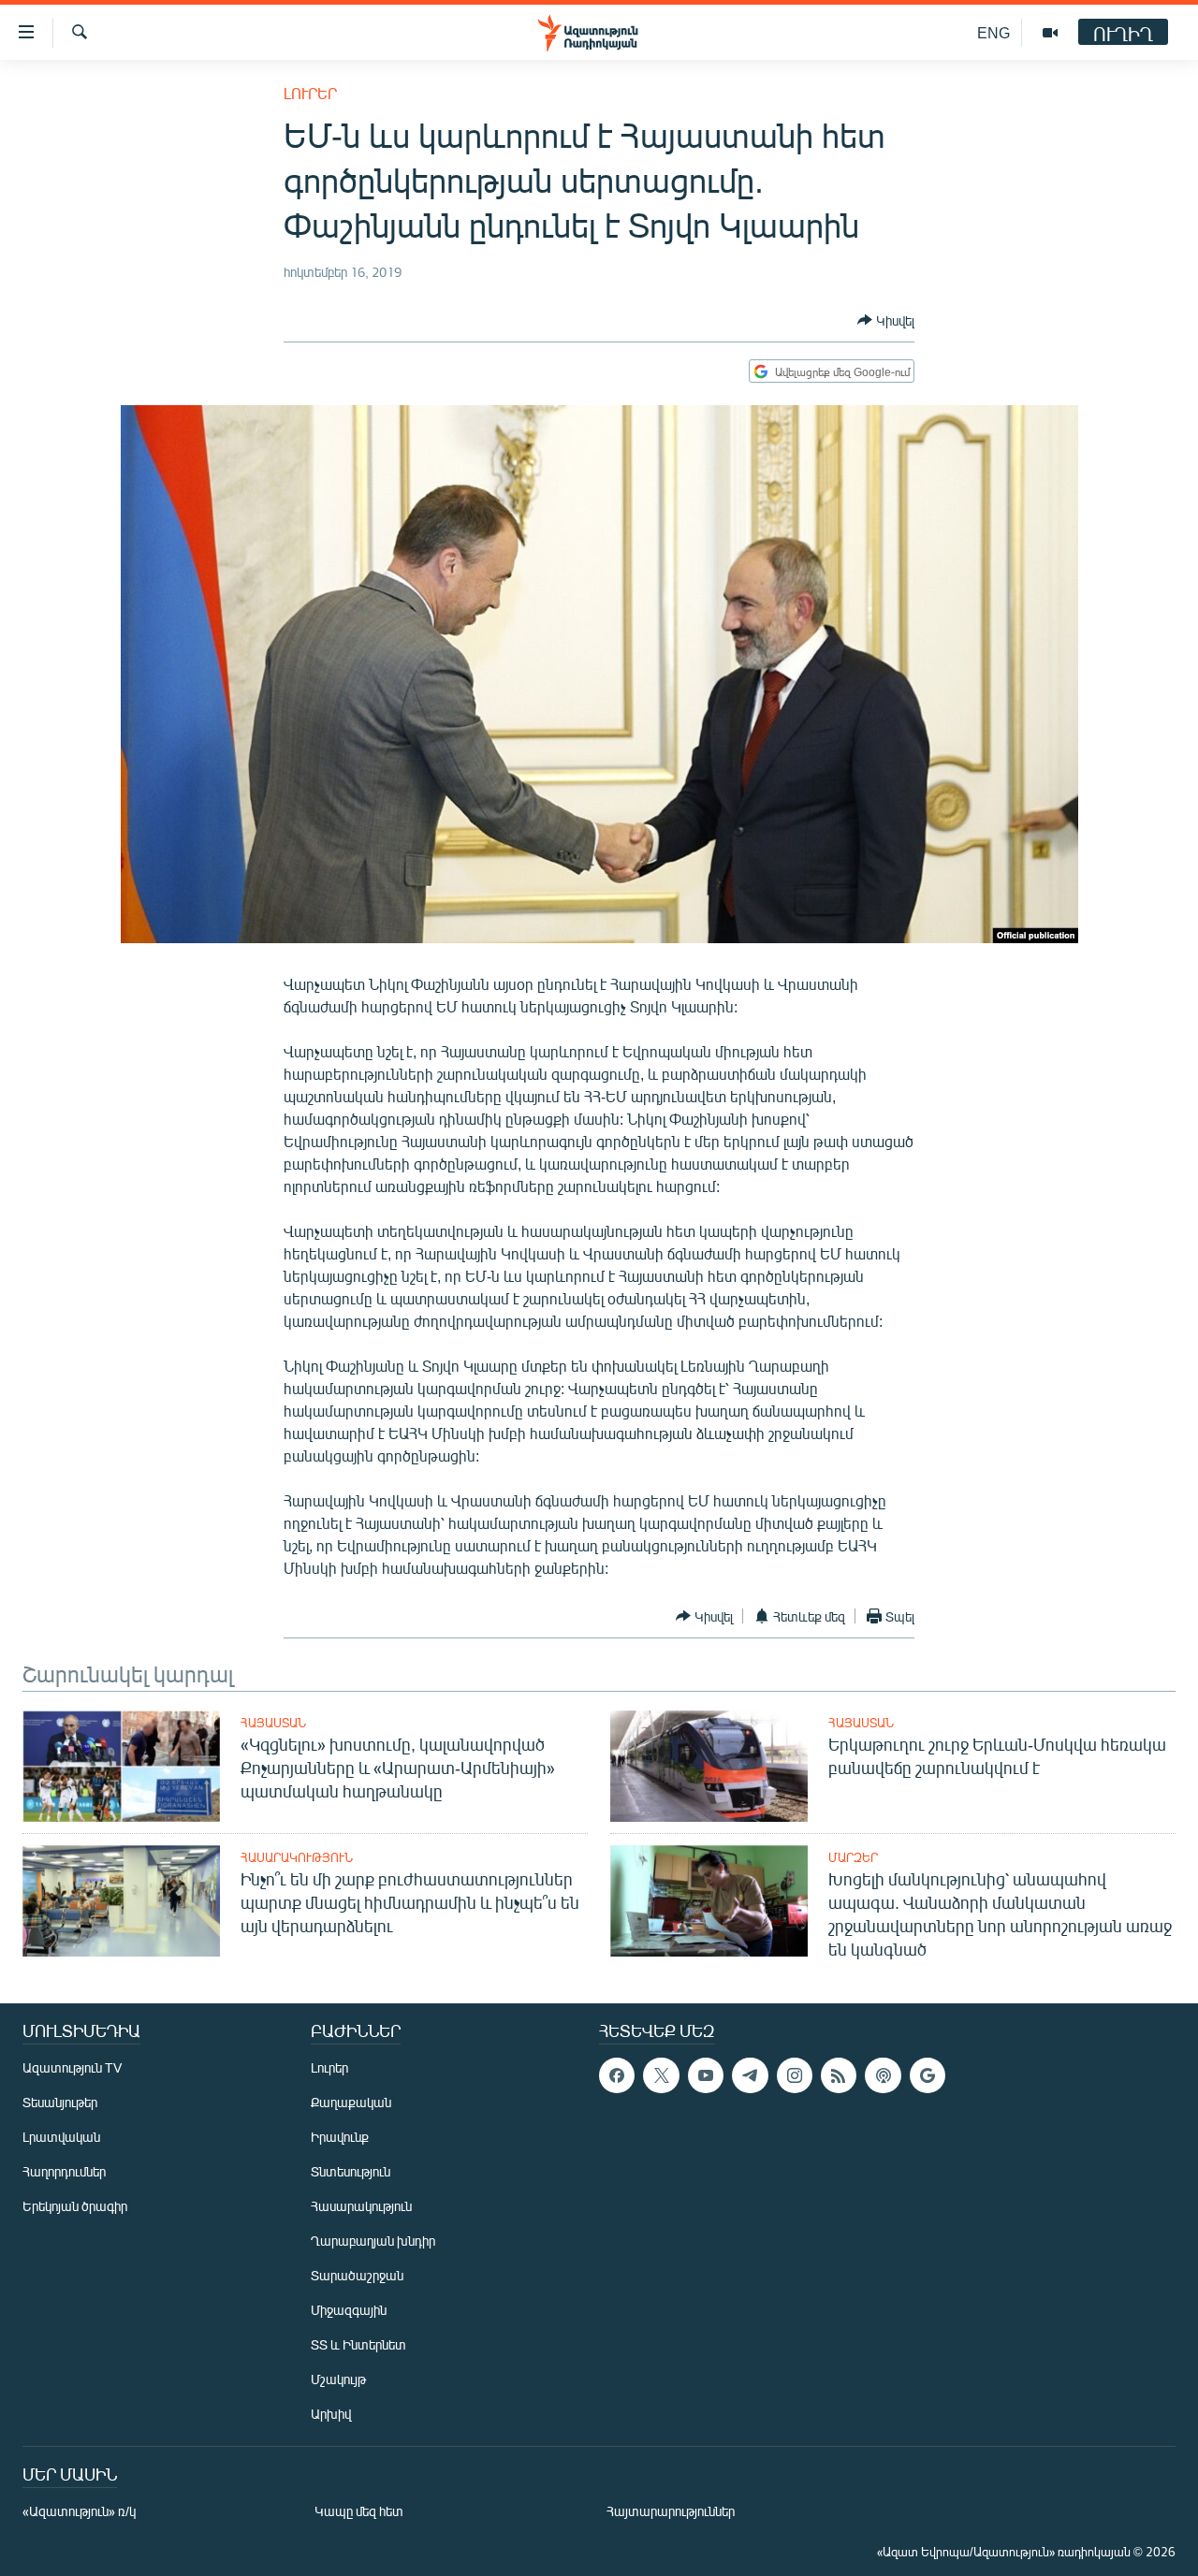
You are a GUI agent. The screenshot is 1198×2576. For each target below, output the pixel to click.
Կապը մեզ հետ (359, 2511)
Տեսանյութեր (60, 2102)
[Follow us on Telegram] (750, 2075)
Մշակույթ (338, 2379)
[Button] (886, 320)
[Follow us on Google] (928, 2075)
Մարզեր (853, 1857)
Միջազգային (349, 2310)
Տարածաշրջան (357, 2275)
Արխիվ (331, 2414)
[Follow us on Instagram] (795, 2075)
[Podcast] (883, 2075)
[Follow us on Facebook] (617, 2075)
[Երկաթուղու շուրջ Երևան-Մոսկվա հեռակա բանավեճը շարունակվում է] (709, 1766)
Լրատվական (61, 2137)
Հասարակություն (297, 1857)
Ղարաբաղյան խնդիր (373, 2241)
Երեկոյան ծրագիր (75, 2206)
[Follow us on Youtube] (706, 2075)
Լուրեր (310, 93)
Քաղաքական (351, 2102)
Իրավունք (340, 2137)
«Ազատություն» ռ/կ (79, 2511)
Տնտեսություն (351, 2171)
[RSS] (839, 2075)
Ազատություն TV (72, 2067)
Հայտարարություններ (671, 2511)
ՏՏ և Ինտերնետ (358, 2344)
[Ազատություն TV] (1050, 33)
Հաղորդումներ (64, 2171)
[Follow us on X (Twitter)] (661, 2075)
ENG (993, 32)
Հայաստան (273, 1723)
